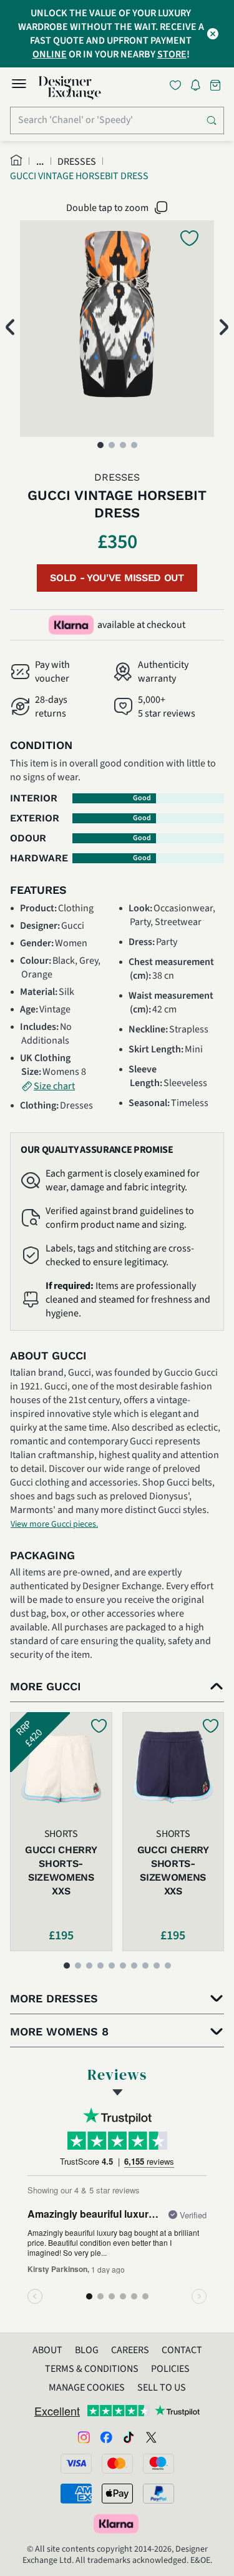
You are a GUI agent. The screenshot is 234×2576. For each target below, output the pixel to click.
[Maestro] (158, 2464)
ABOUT (47, 2350)
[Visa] (76, 2464)
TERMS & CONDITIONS (92, 2369)
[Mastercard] (117, 2464)
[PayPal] (158, 2494)
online (50, 54)
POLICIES (170, 2369)
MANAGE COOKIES (87, 2387)
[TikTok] (129, 2437)
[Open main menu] (19, 86)
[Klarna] (117, 2524)
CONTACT (182, 2350)
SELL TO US (162, 2387)
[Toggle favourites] (178, 85)
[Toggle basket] (217, 85)
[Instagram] (84, 2437)
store (172, 54)
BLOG (87, 2350)
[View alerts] (199, 87)
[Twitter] (151, 2437)
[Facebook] (106, 2437)
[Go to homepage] (70, 88)
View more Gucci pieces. (54, 1524)
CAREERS (130, 2350)
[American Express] (76, 2494)
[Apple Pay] (117, 2494)
